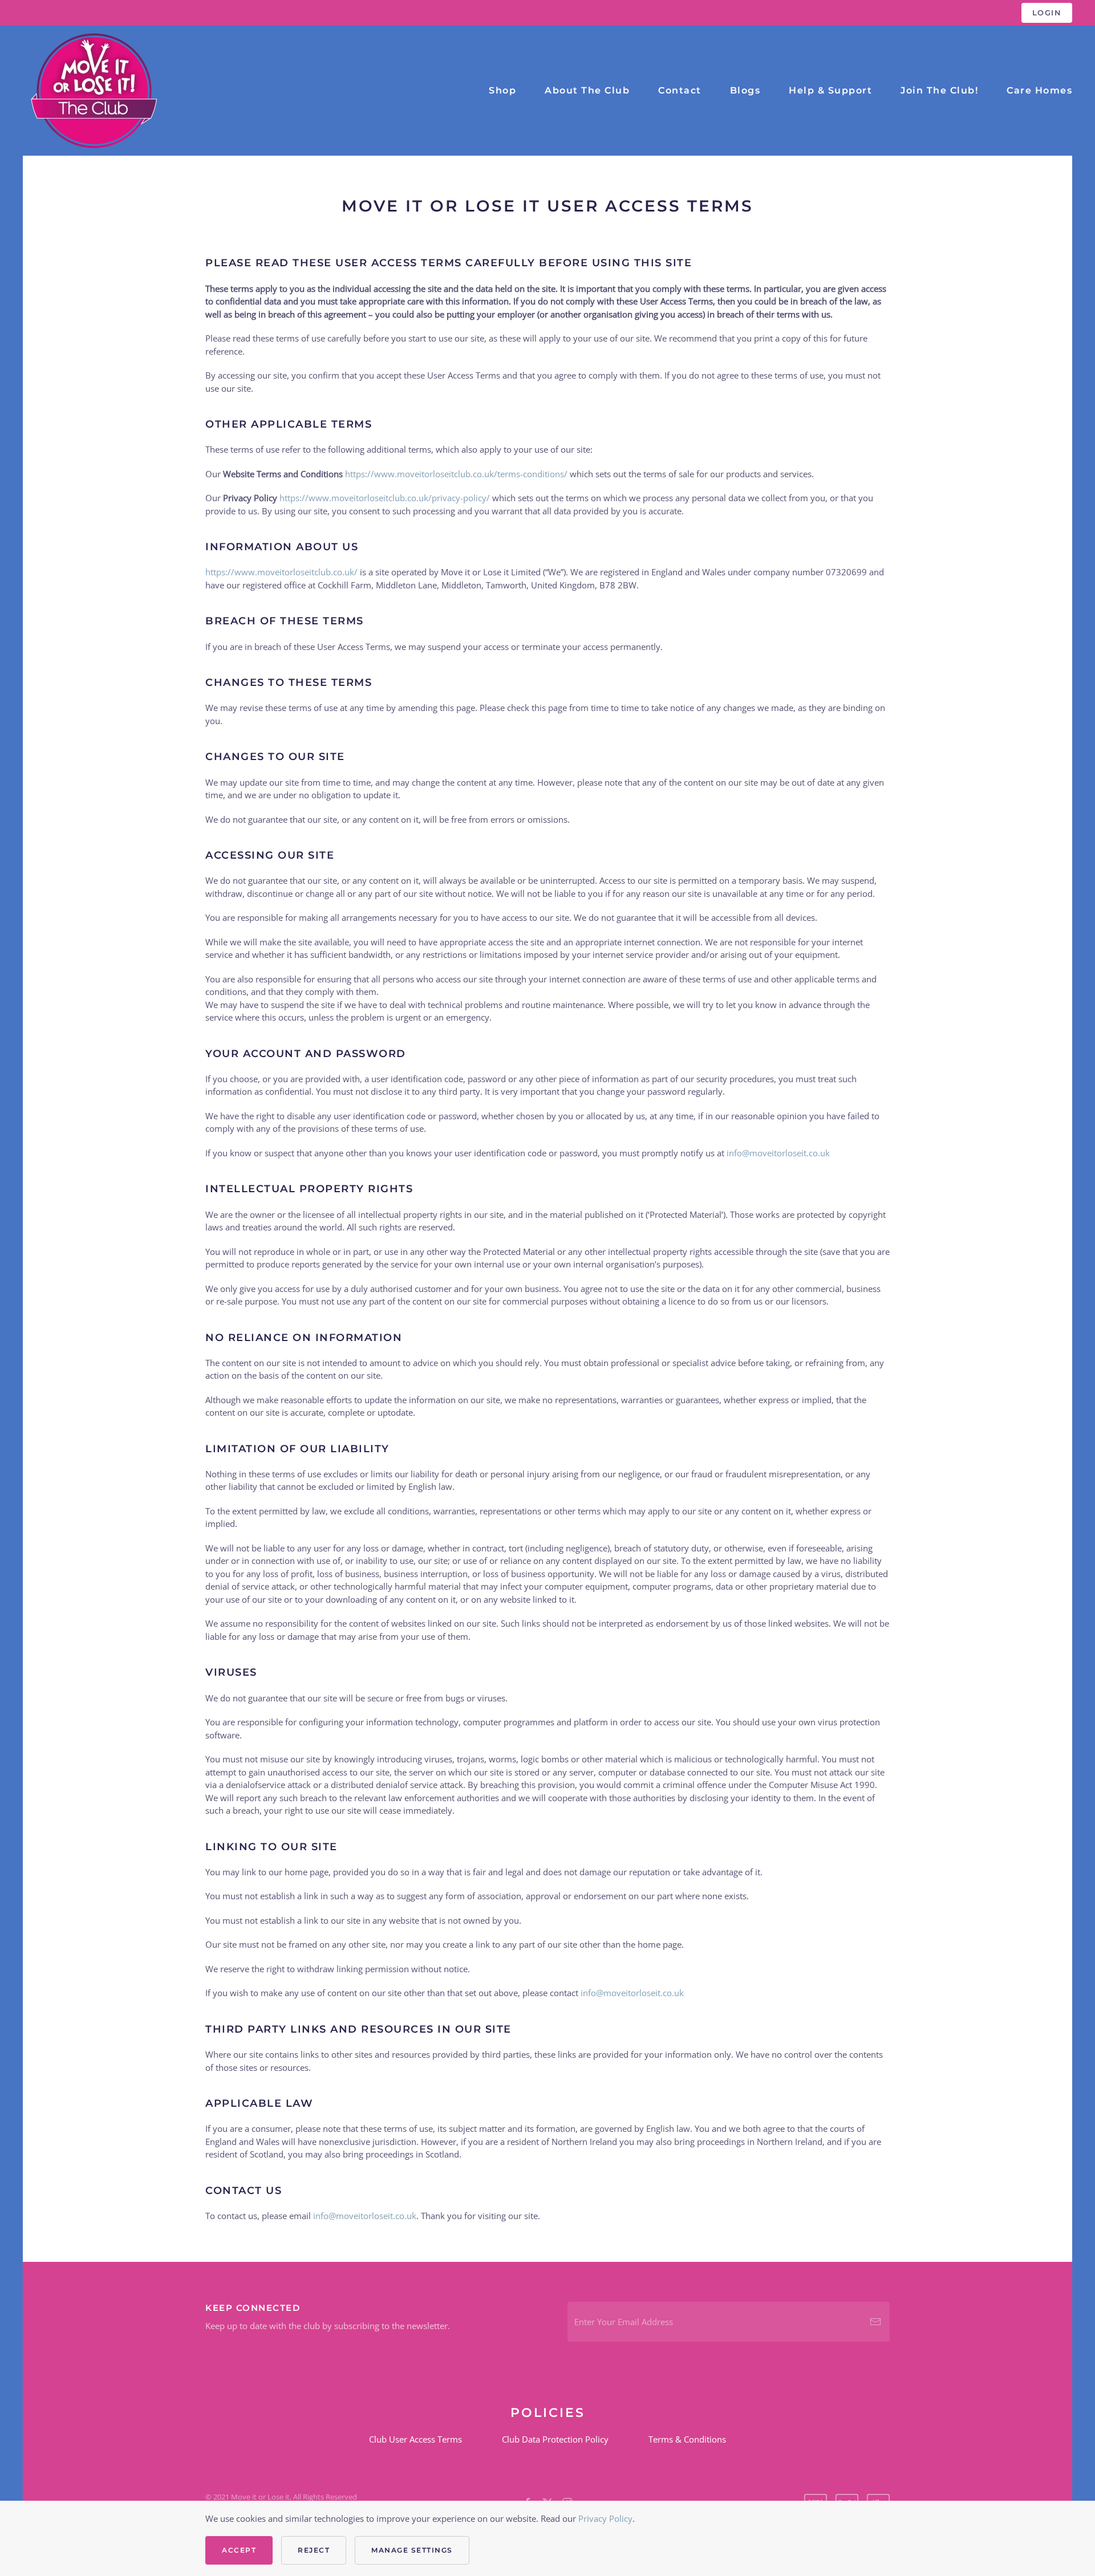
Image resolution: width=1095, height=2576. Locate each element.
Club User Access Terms (415, 2439)
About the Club (587, 90)
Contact (680, 90)
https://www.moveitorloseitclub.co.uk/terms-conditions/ (456, 474)
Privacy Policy (605, 2518)
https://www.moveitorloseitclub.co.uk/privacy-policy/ (385, 498)
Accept (239, 2550)
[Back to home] (94, 91)
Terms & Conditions (687, 2439)
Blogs (745, 90)
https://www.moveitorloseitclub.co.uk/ (281, 572)
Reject (314, 2550)
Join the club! (939, 90)
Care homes (1039, 90)
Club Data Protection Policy (555, 2439)
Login (1047, 13)
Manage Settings (412, 2550)
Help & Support (830, 90)
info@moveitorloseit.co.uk (778, 1153)
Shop (502, 90)
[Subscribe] (875, 2322)
